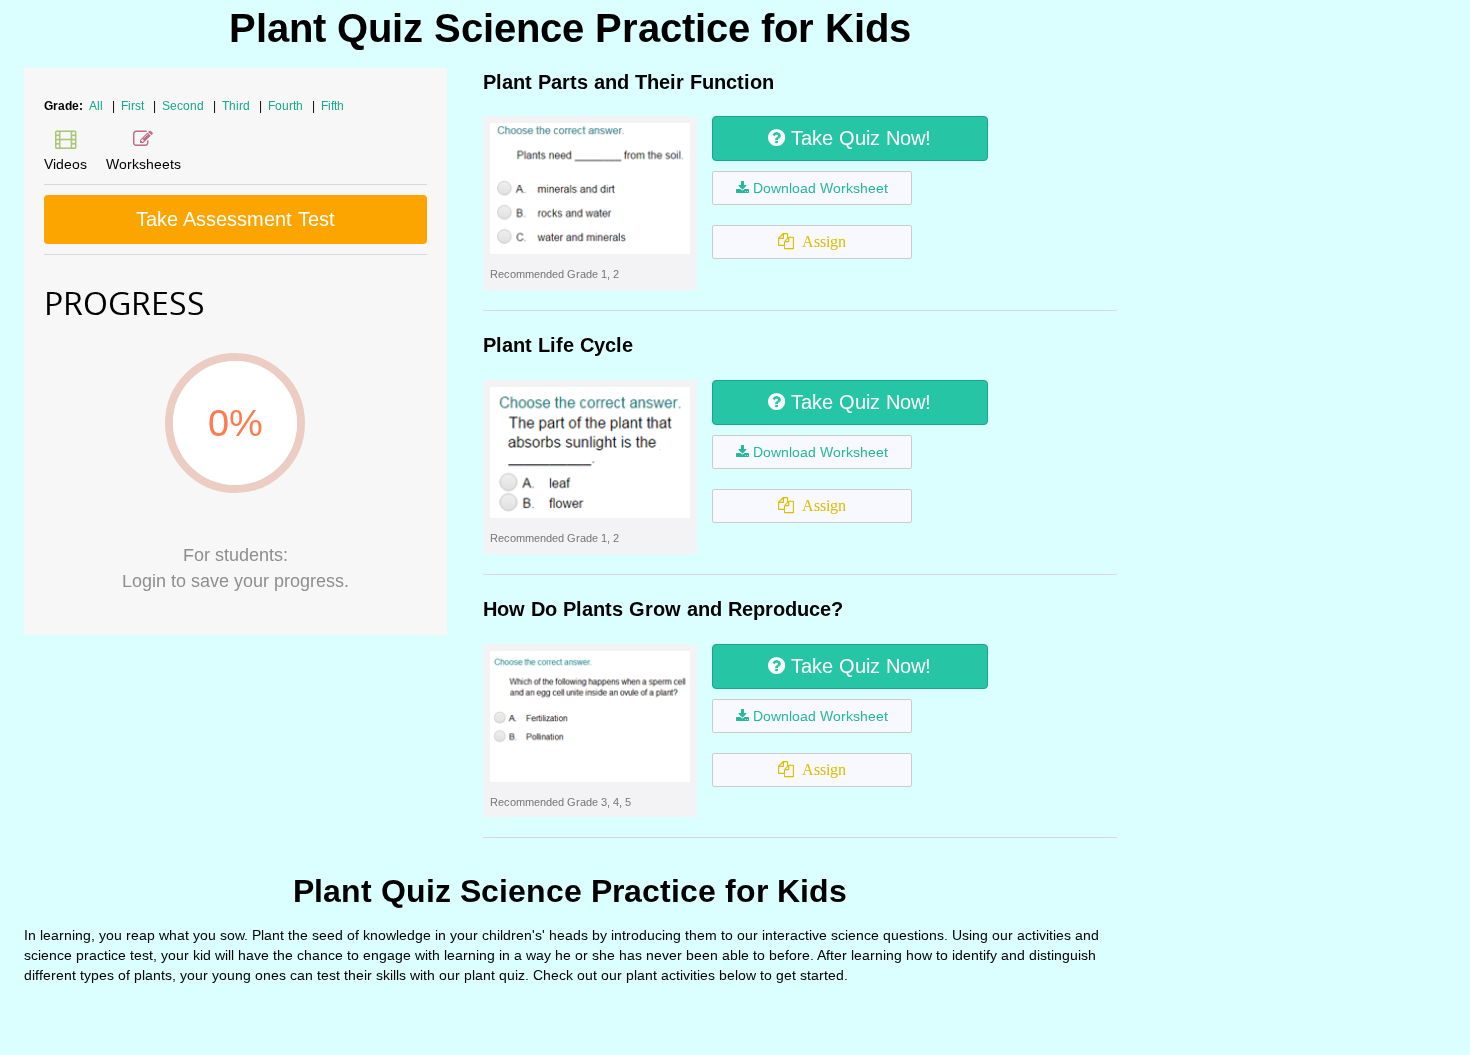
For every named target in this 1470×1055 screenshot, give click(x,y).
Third (237, 106)
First (134, 106)
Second (184, 106)
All (96, 106)
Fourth (287, 106)
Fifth (332, 106)
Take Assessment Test (235, 219)
